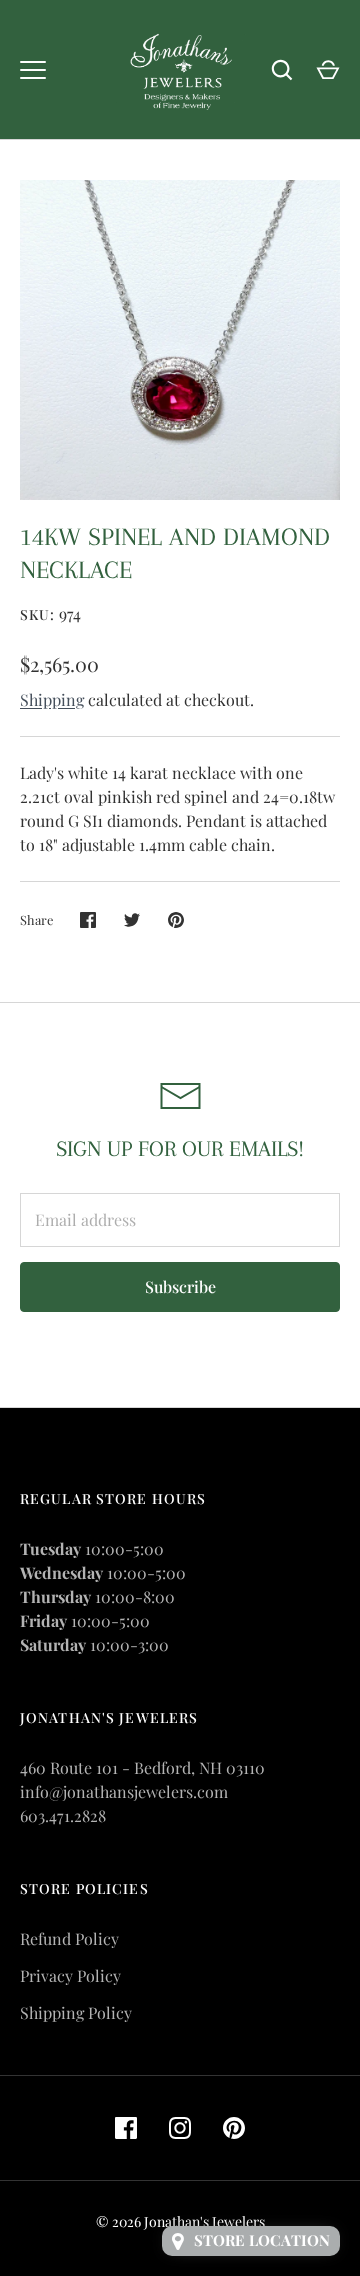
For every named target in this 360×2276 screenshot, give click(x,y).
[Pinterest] (234, 2128)
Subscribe (180, 1286)
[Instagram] (180, 2128)
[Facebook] (126, 2128)
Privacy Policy (70, 1975)
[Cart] (328, 70)
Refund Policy (69, 1938)
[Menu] (33, 70)
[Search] (282, 70)
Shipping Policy (76, 2012)
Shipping (52, 699)
